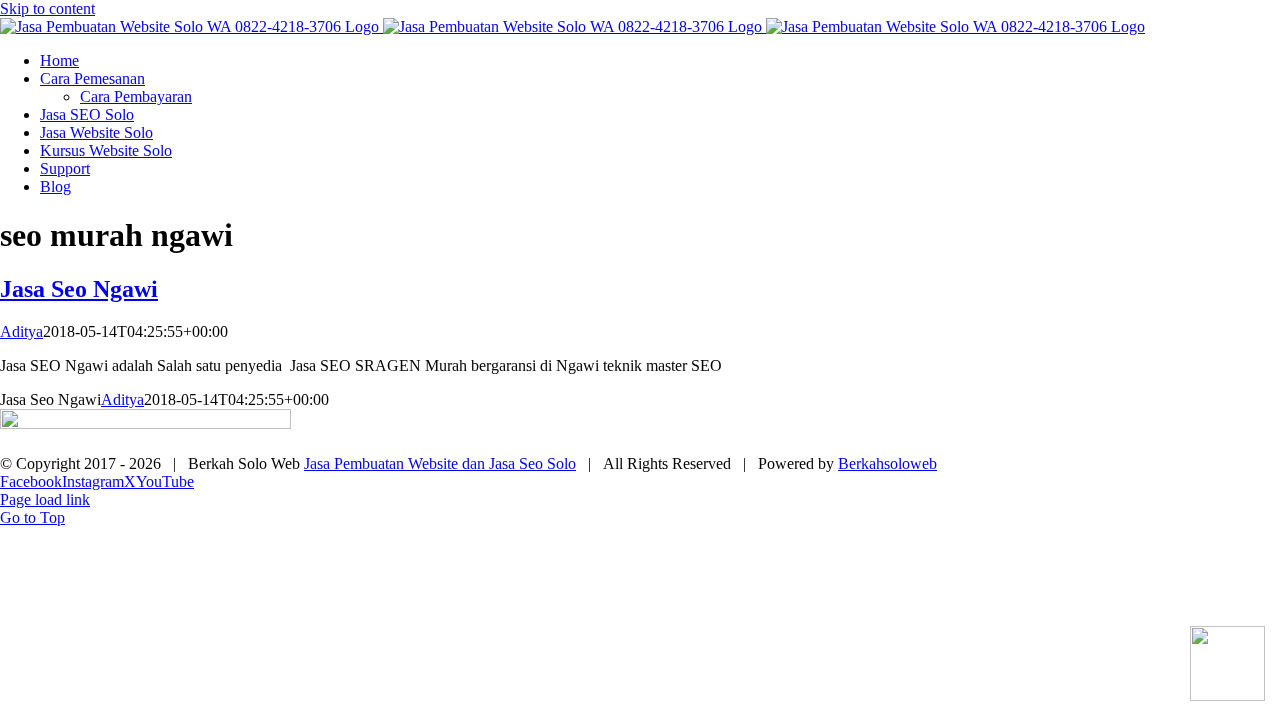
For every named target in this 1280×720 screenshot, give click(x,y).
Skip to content (47, 8)
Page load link (45, 499)
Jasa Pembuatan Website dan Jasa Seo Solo (440, 463)
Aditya (21, 331)
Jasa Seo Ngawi (79, 289)
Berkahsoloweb (887, 463)
